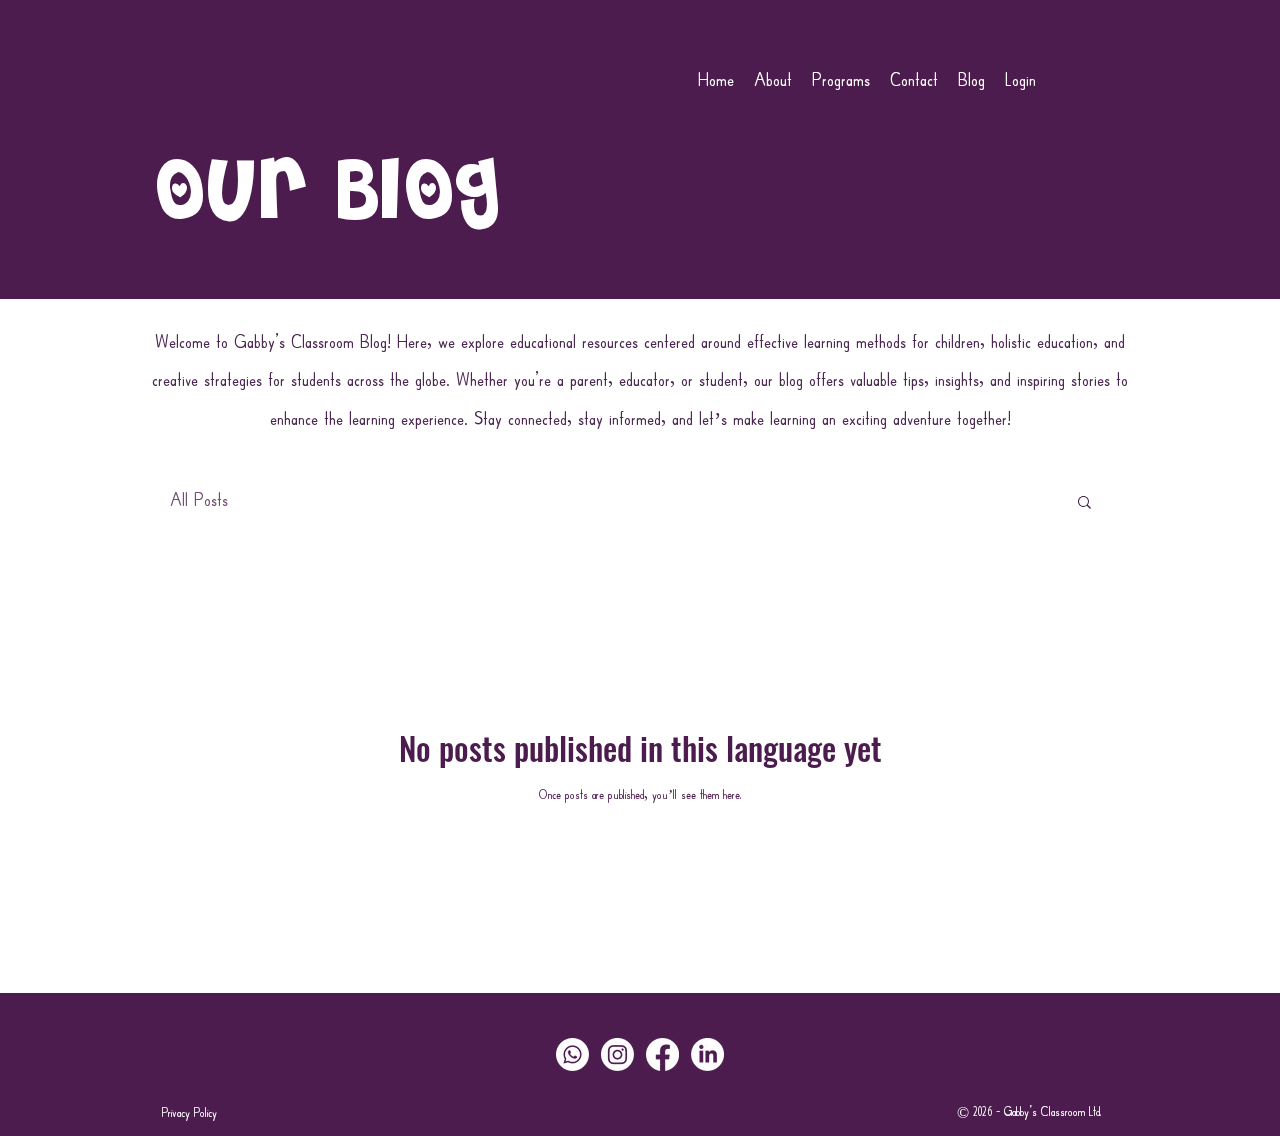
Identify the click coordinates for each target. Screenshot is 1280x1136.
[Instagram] (617, 1054)
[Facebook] (662, 1054)
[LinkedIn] (707, 1054)
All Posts (199, 501)
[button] (1084, 503)
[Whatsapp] (572, 1054)
